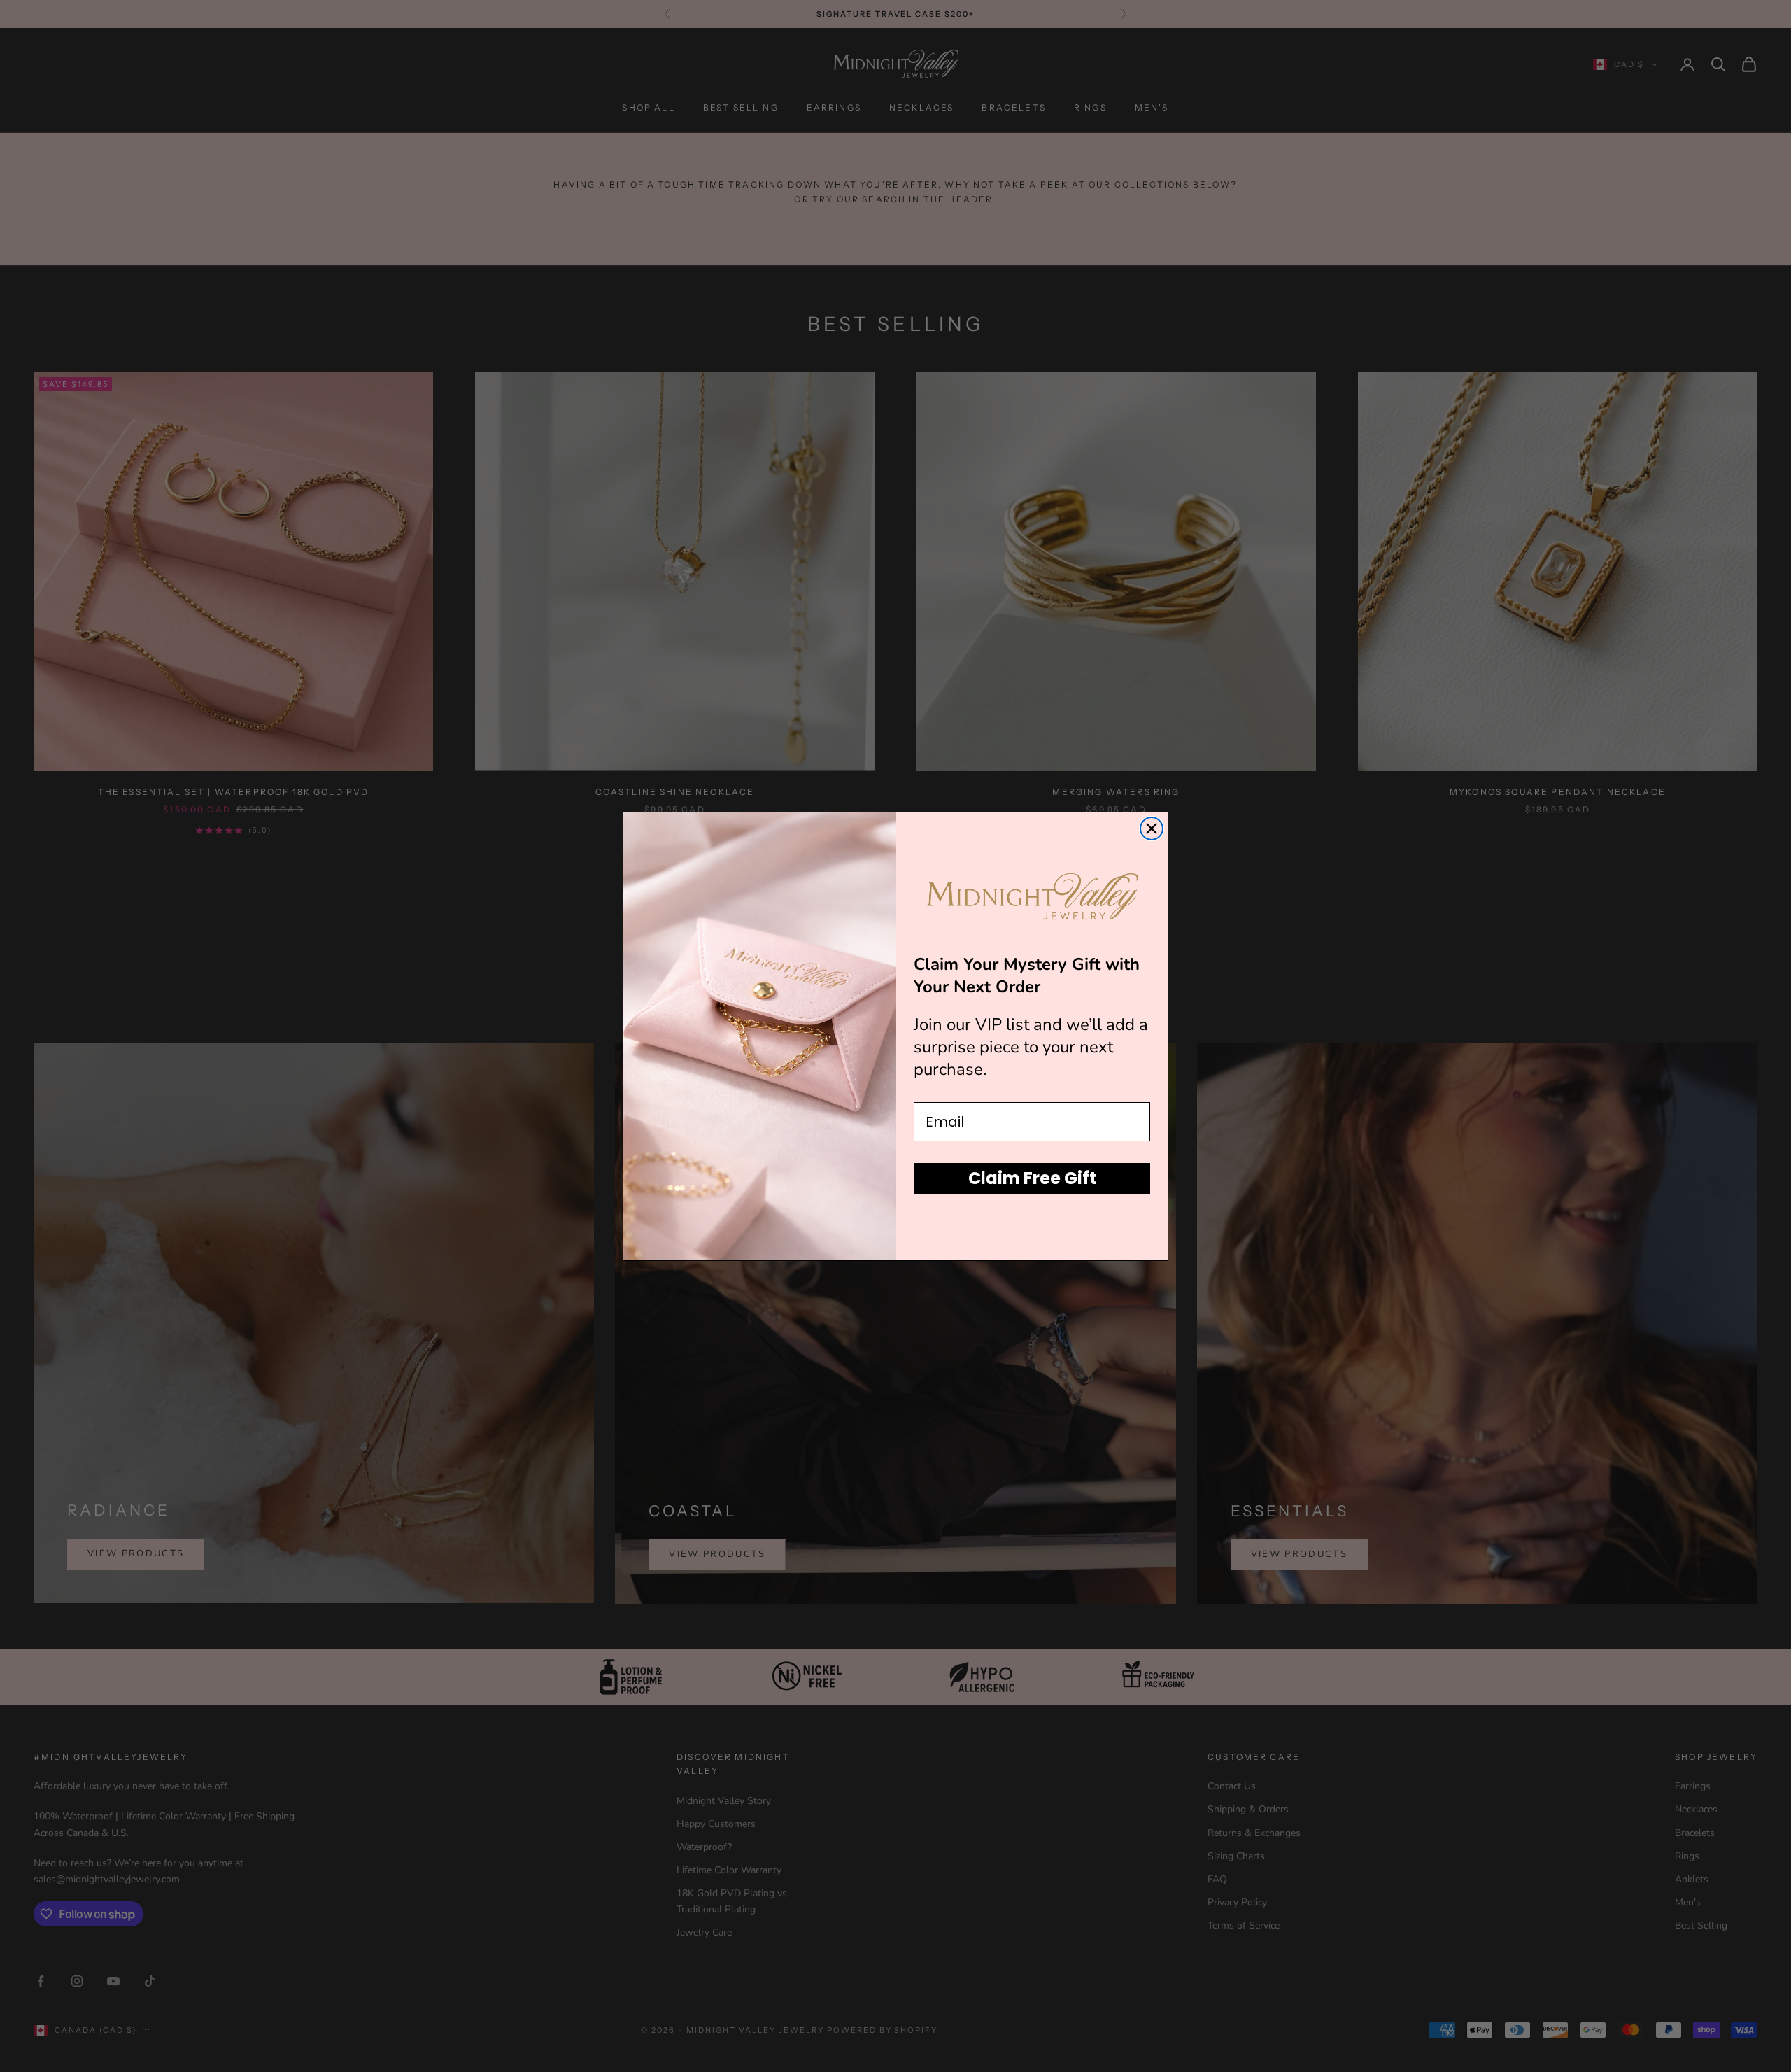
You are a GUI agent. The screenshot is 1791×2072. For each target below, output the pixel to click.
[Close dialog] (1152, 829)
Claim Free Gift (1032, 1177)
